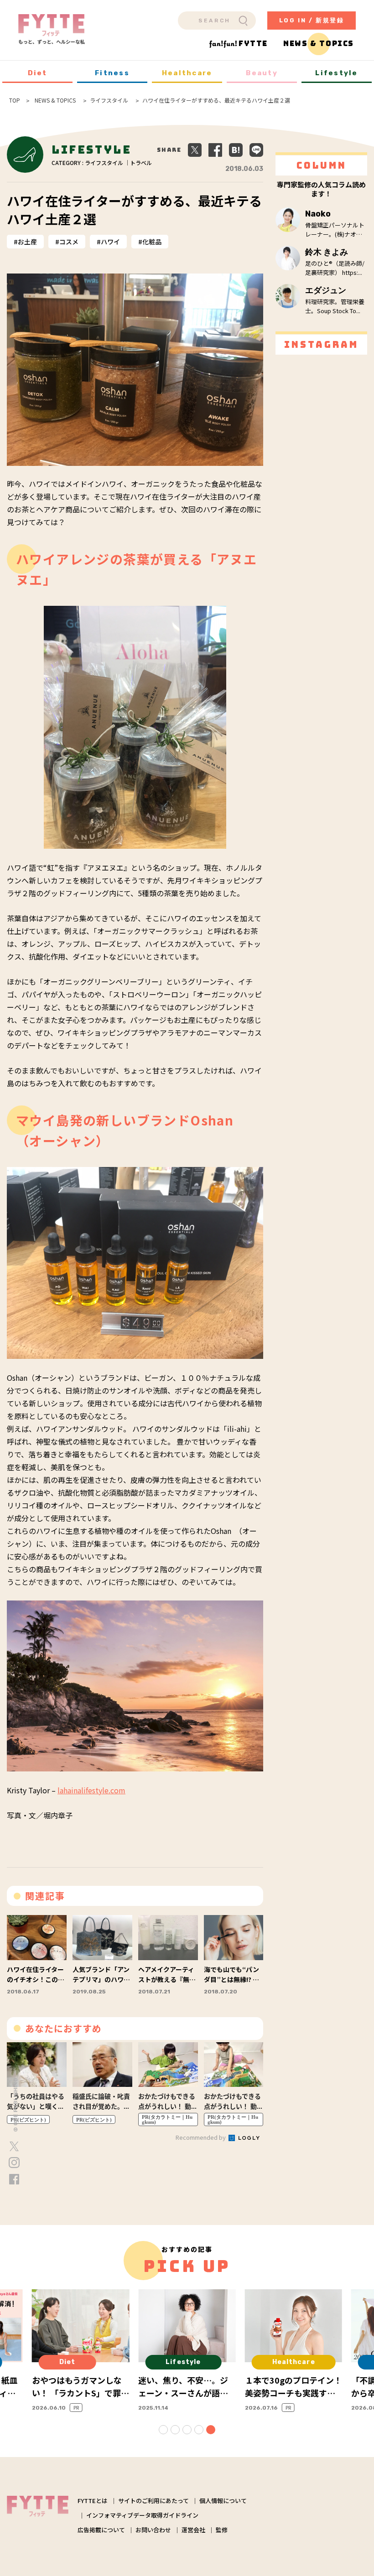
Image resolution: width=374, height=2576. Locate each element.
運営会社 (193, 2530)
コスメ (69, 242)
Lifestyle (336, 73)
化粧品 (152, 242)
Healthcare (187, 73)
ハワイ (110, 242)
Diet (38, 73)
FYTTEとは (93, 2501)
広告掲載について (101, 2530)
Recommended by (201, 2137)
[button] (163, 2430)
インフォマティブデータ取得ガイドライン (142, 2515)
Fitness (112, 73)
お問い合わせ (153, 2530)
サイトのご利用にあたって (153, 2501)
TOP (15, 100)
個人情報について (223, 2501)
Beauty (262, 73)
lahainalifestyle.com (91, 1790)
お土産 (27, 242)
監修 (222, 2530)
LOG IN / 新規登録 (312, 20)
